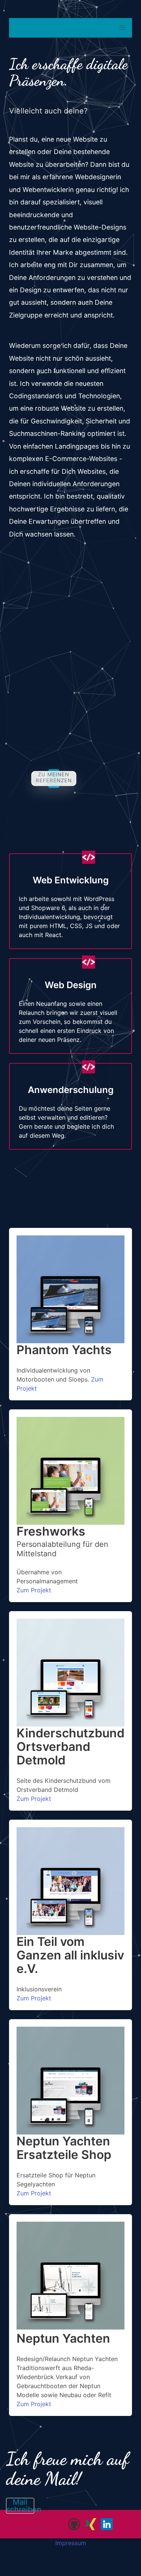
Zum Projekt (34, 1590)
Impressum (71, 2543)
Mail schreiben (20, 2506)
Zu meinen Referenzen (54, 777)
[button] (122, 28)
